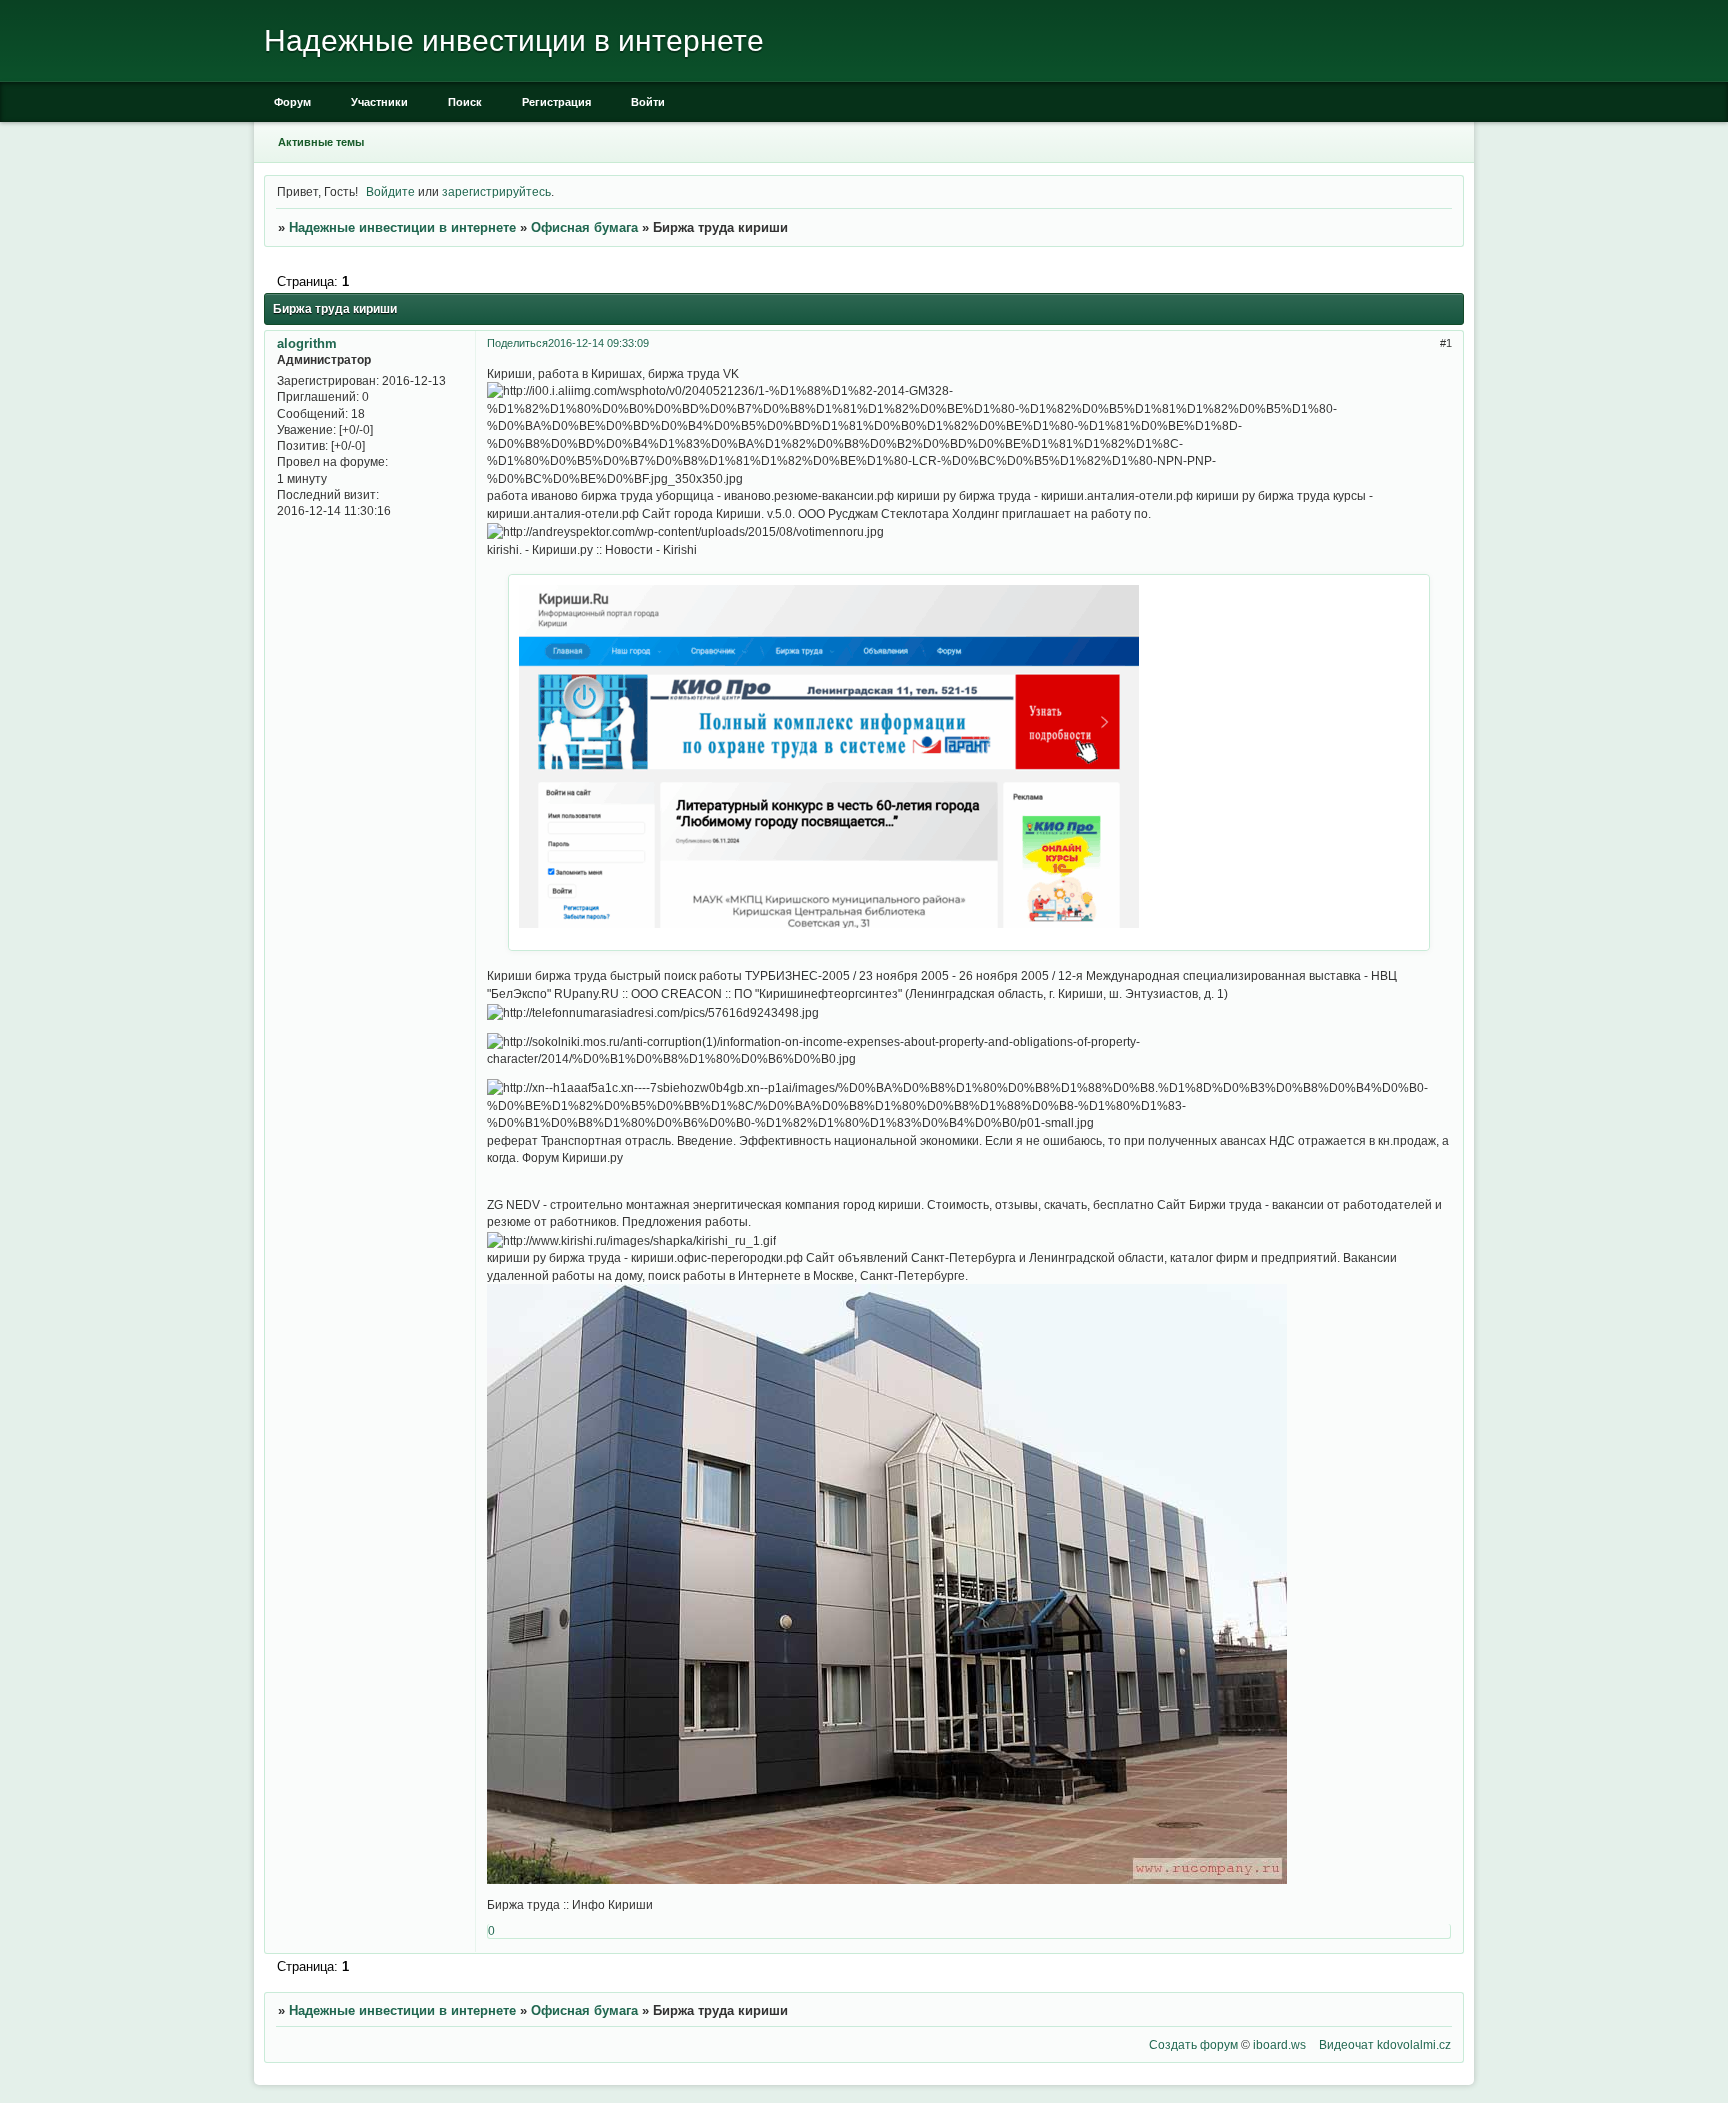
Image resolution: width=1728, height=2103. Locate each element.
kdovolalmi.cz (1414, 2044)
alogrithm (307, 343)
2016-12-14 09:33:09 (598, 343)
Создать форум (1193, 2044)
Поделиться (517, 343)
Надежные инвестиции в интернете (402, 227)
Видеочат (1346, 2044)
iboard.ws (1279, 2044)
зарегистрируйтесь (496, 191)
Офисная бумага (584, 227)
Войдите (390, 191)
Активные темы (321, 142)
